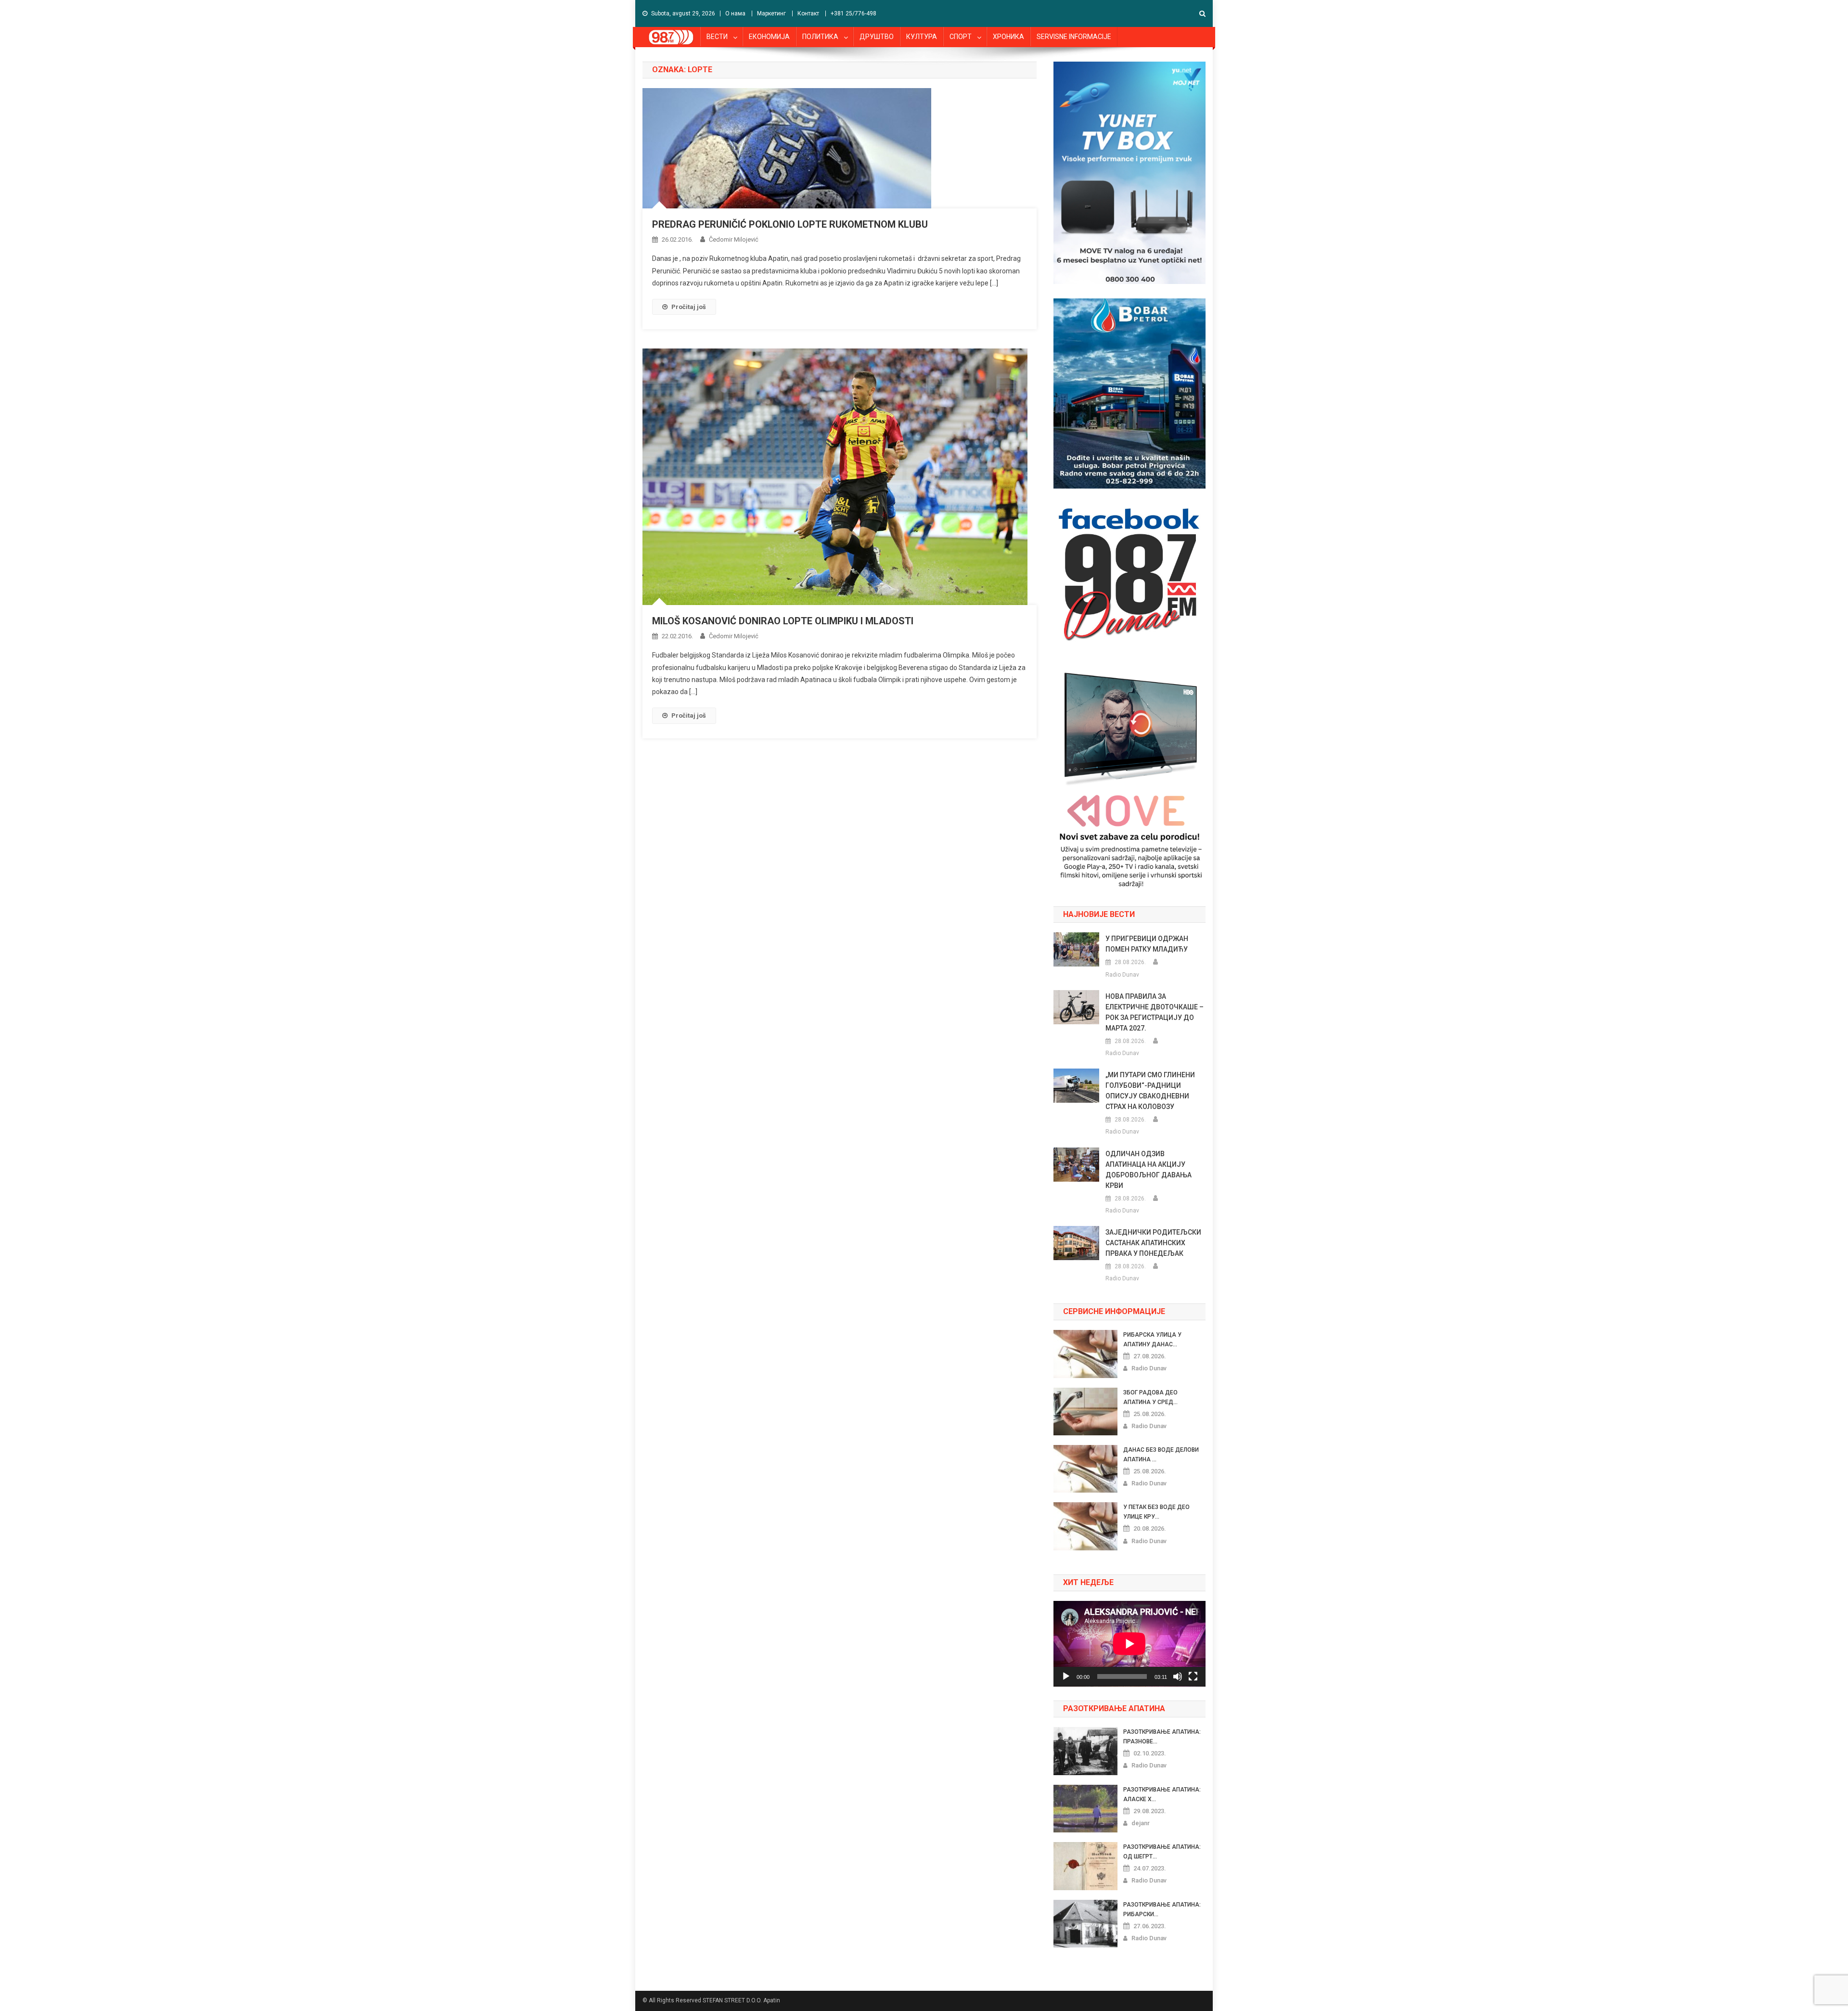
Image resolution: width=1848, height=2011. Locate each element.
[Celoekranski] (1193, 1676)
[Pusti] (1066, 1676)
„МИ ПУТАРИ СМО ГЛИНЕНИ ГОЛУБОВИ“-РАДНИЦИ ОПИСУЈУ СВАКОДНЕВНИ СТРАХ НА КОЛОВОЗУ (1150, 1091)
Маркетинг (771, 13)
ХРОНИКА (1008, 37)
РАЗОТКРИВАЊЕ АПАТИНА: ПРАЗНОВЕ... (1162, 1737)
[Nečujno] (1178, 1676)
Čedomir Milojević (734, 239)
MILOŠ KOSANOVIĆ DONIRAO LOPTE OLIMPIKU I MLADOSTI (783, 621)
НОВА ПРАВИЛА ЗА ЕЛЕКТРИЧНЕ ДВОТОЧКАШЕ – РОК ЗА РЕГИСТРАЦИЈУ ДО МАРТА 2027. (1155, 1012)
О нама (735, 13)
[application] (1129, 1644)
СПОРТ (961, 37)
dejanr (1141, 1823)
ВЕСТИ (717, 37)
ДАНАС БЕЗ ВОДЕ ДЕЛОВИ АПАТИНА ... (1161, 1455)
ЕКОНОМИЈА (769, 37)
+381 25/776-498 (853, 13)
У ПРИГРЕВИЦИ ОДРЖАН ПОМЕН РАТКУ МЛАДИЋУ (1147, 944)
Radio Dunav (1122, 975)
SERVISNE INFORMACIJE (1074, 37)
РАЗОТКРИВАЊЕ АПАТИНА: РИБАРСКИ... (1162, 1909)
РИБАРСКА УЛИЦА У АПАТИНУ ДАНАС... (1152, 1340)
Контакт (808, 13)
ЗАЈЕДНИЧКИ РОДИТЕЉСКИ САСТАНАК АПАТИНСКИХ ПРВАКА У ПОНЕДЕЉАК (1153, 1243)
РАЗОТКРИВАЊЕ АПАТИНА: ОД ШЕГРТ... (1162, 1852)
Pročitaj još (689, 307)
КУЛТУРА (922, 37)
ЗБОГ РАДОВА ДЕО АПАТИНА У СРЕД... (1150, 1397)
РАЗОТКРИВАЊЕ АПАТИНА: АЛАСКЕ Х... (1162, 1794)
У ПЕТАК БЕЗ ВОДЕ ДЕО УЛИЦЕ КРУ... (1156, 1512)
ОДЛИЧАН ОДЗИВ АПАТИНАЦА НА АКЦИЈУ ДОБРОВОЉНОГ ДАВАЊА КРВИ (1149, 1170)
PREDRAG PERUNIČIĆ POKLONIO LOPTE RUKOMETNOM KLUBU (790, 224)
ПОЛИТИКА (820, 37)
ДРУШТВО (877, 37)
